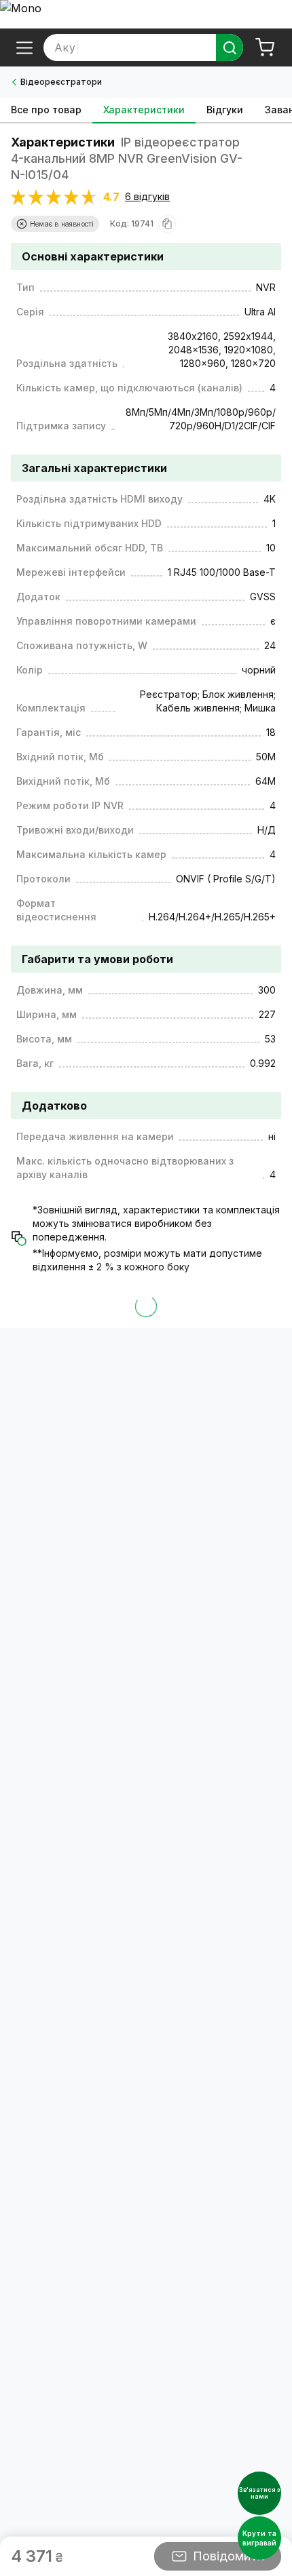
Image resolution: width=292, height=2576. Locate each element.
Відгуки (225, 110)
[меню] (24, 47)
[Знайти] (230, 47)
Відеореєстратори (61, 82)
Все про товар (46, 110)
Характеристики (144, 110)
